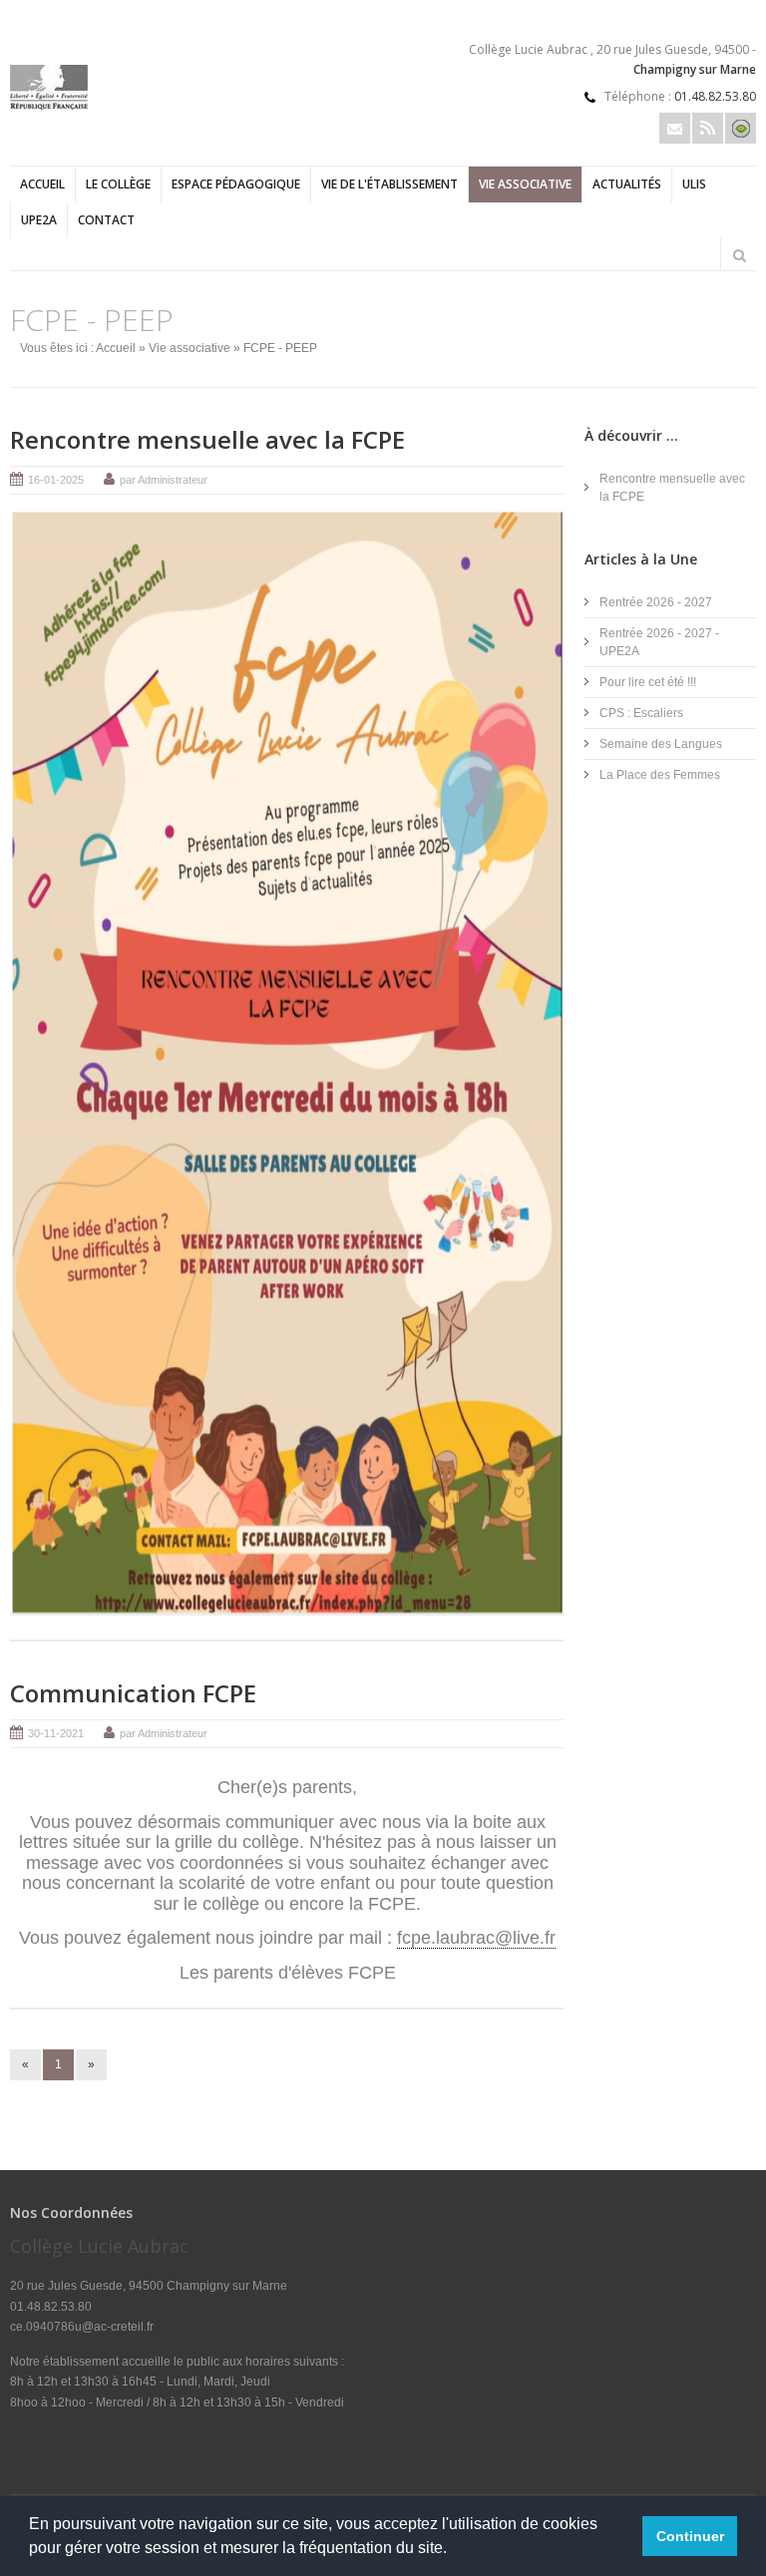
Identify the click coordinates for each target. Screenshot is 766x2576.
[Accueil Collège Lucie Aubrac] (49, 106)
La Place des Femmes (660, 775)
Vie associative (525, 184)
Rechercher (739, 255)
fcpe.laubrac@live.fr (476, 1938)
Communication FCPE (133, 1693)
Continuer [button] (690, 2536)
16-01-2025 (56, 480)
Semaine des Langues (661, 744)
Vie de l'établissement (389, 184)
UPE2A (39, 220)
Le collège (118, 184)
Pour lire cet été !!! (648, 682)
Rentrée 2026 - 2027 (656, 602)
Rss (708, 128)
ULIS (694, 184)
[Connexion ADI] (741, 128)
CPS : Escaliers (641, 713)
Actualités (627, 184)
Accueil (42, 184)
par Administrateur (164, 480)
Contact (106, 220)
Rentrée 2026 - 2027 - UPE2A (659, 642)
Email (675, 128)
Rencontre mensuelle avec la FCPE (207, 439)
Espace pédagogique (236, 184)
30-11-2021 (56, 1733)
